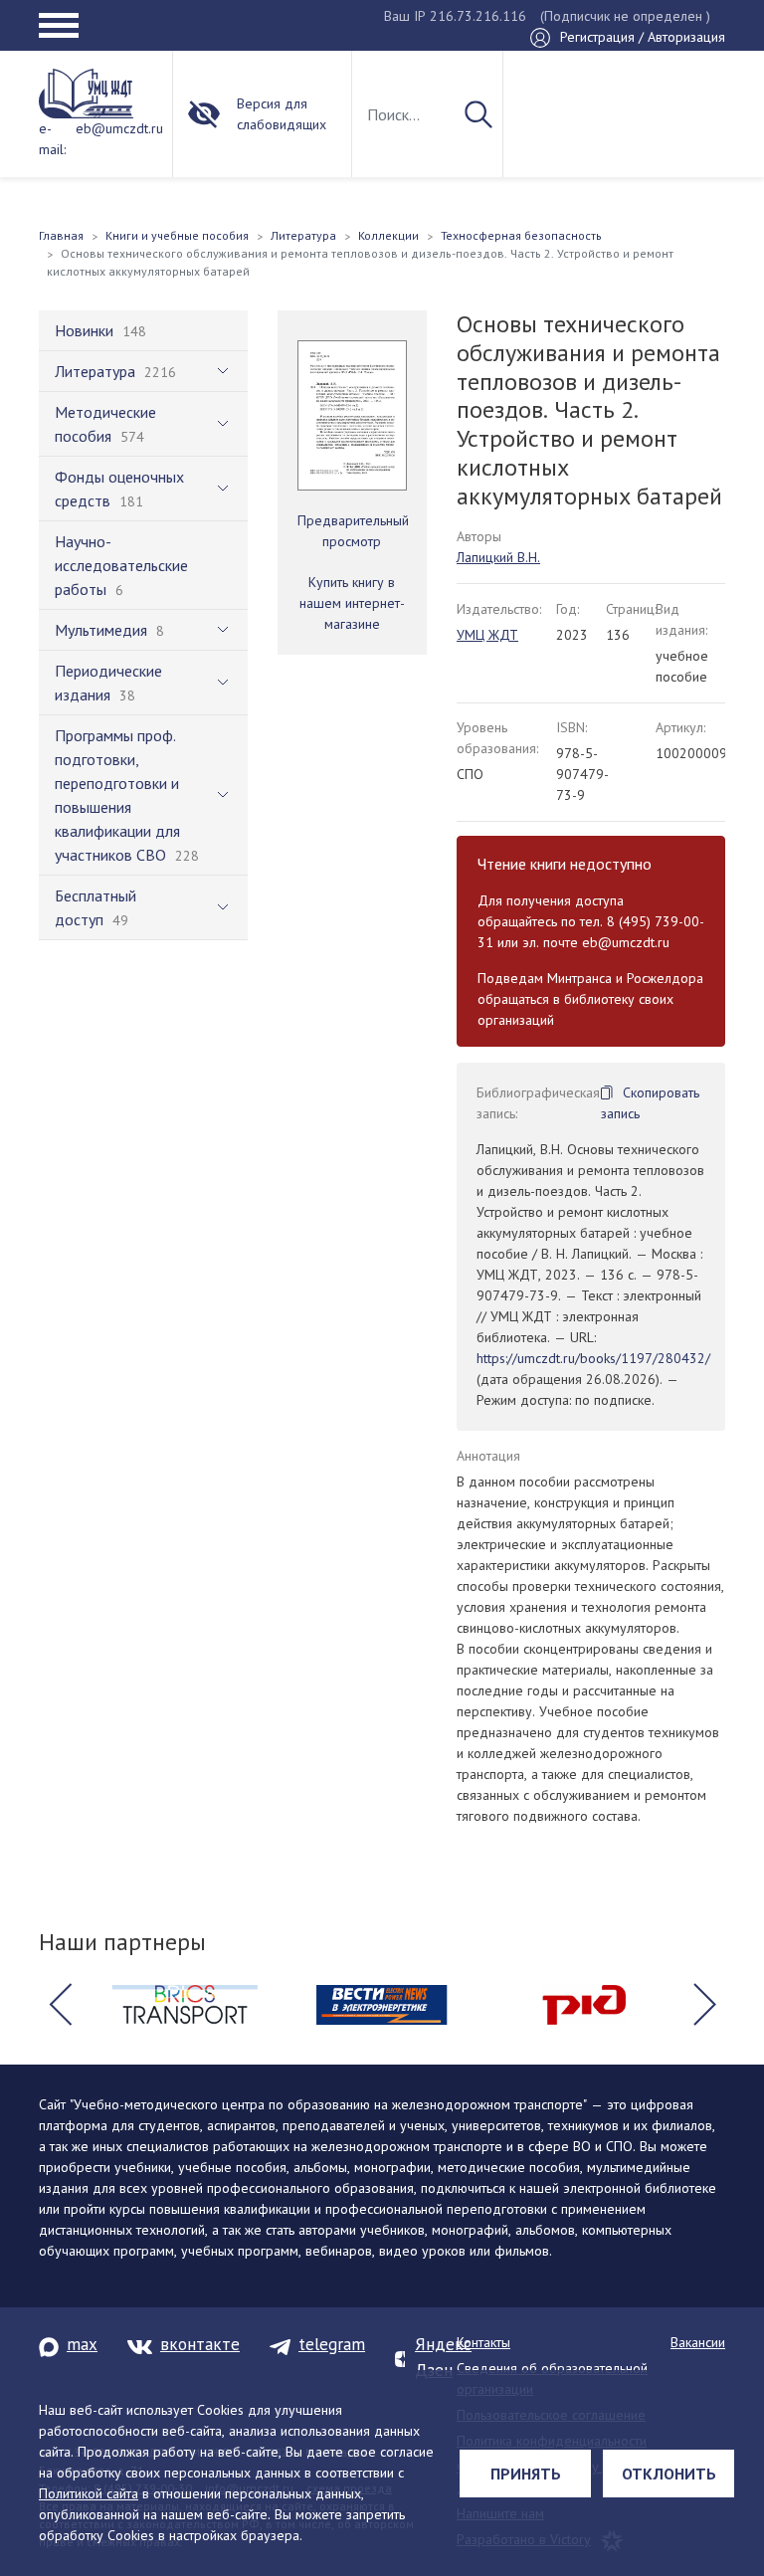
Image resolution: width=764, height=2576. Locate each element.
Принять (526, 2474)
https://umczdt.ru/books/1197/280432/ (593, 1358)
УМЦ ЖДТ (487, 635)
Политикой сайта (89, 2493)
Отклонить (669, 2474)
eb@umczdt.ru (119, 128)
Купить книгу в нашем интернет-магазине (352, 603)
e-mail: (52, 139)
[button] (60, 2005)
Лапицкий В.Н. (498, 557)
